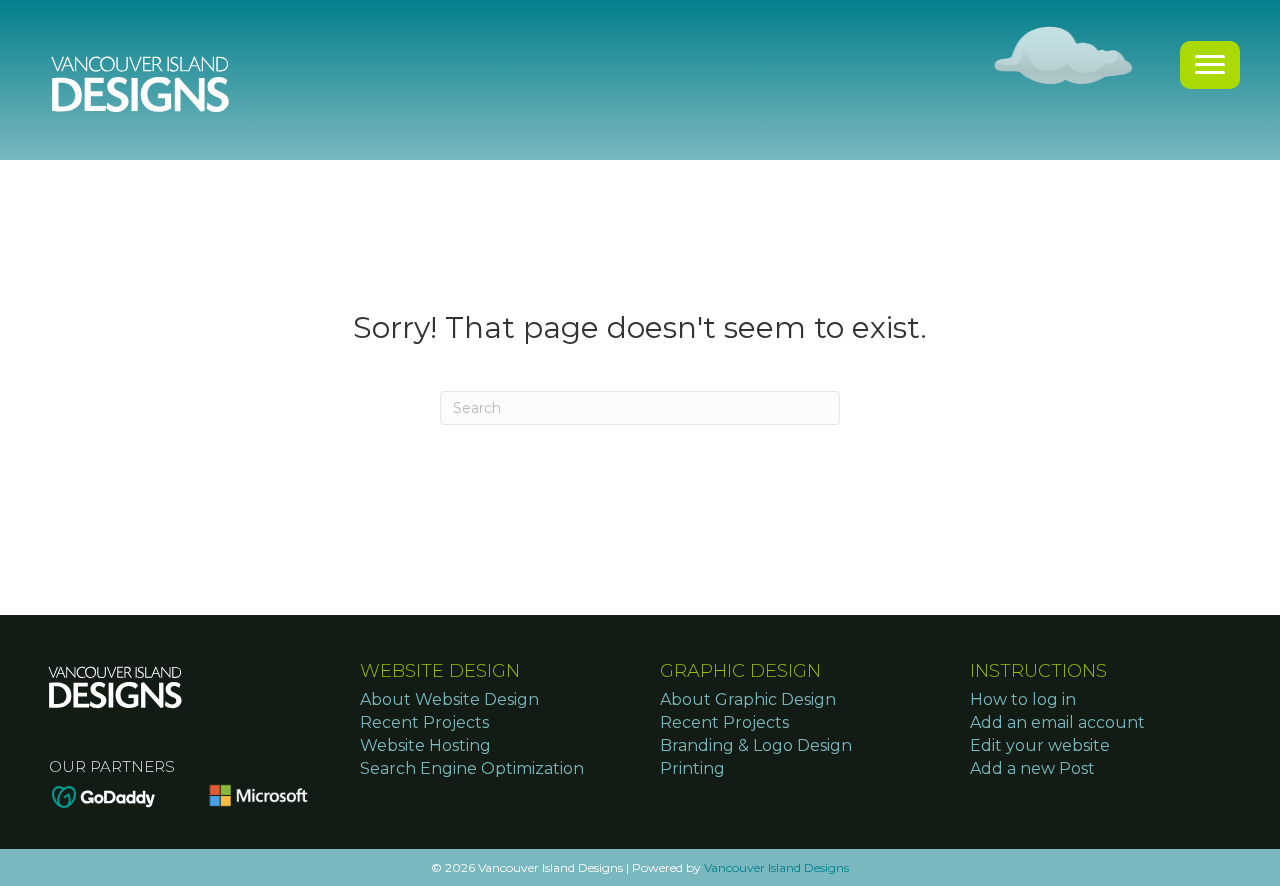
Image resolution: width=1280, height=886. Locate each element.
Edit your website (1040, 745)
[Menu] (1210, 65)
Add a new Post (1032, 768)
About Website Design (449, 699)
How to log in (1023, 699)
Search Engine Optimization (472, 768)
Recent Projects (424, 722)
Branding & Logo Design (756, 745)
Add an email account (1057, 722)
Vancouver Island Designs (776, 867)
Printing (692, 768)
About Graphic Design (748, 699)
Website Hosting (425, 745)
